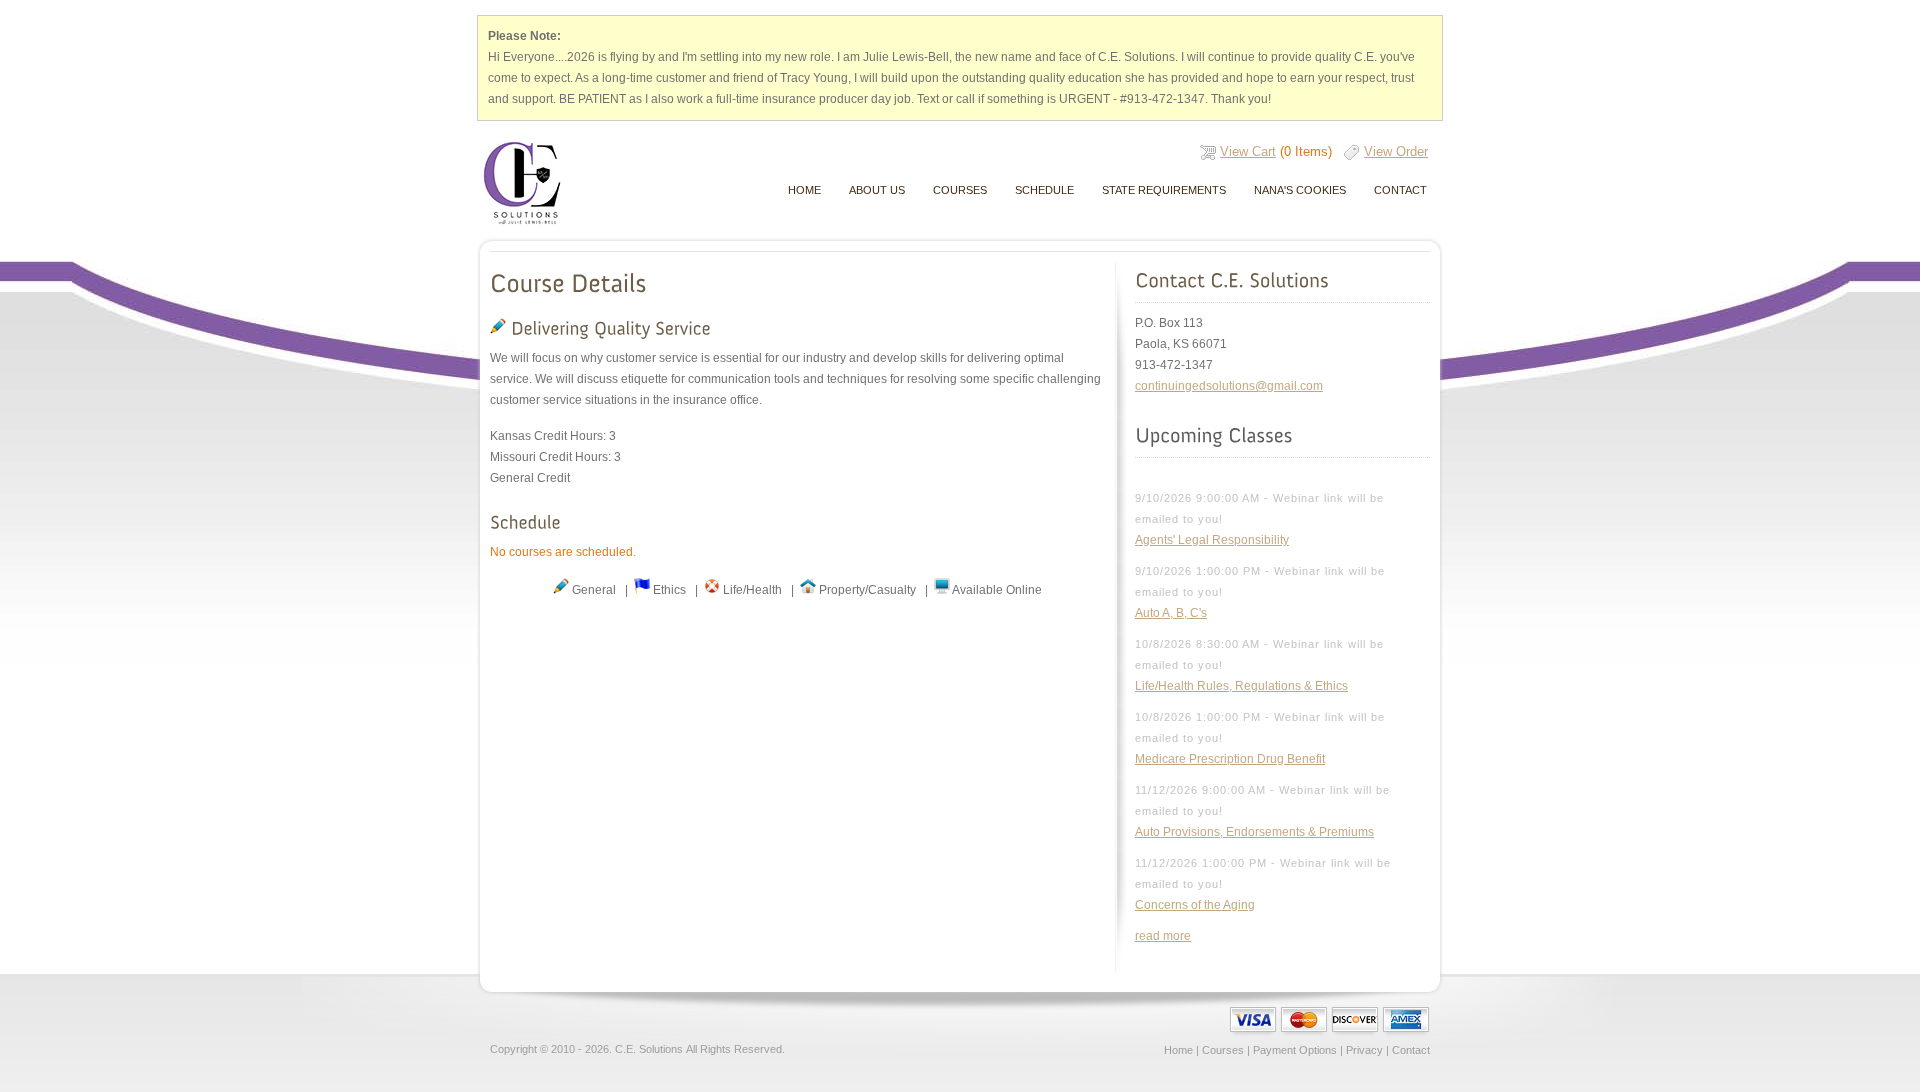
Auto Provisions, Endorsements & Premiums (1254, 832)
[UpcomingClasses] (1213, 435)
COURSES (960, 190)
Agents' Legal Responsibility (1212, 540)
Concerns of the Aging (1195, 905)
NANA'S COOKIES (1300, 190)
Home (1178, 1050)
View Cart (1248, 151)
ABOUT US (877, 190)
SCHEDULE (1044, 190)
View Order (1396, 151)
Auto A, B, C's (1171, 613)
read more (1163, 936)
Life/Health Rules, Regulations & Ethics (1241, 686)
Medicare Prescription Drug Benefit (1230, 759)
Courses (1223, 1050)
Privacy (1364, 1050)
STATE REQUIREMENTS (1164, 190)
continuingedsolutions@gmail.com (1229, 386)
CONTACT (1400, 190)
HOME (804, 190)
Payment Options (1295, 1050)
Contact (1411, 1050)
